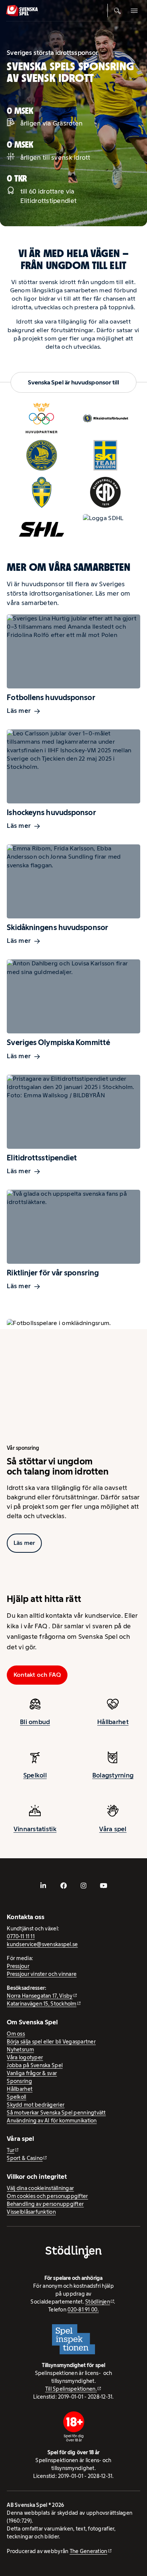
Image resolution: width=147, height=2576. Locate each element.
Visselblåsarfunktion (31, 2212)
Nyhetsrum (20, 2050)
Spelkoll (35, 1776)
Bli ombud (35, 1722)
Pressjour (18, 1966)
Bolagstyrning (113, 1776)
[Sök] (118, 11)
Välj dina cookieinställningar (40, 2188)
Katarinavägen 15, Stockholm (41, 2004)
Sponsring (19, 2081)
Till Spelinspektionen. (71, 2389)
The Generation (89, 2551)
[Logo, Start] (22, 11)
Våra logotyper (25, 2057)
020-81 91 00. (83, 2310)
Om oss (16, 2034)
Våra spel (113, 1829)
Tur (11, 2150)
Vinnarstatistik (35, 1829)
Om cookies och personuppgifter (47, 2196)
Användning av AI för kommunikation (52, 2121)
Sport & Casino (25, 2158)
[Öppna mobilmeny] (134, 11)
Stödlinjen (98, 2302)
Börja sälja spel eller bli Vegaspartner (51, 2042)
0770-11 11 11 (21, 1936)
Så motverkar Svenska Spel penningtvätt (56, 2113)
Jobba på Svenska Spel (35, 2065)
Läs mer (19, 711)
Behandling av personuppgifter (45, 2204)
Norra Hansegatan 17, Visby (40, 1996)
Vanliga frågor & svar (32, 2073)
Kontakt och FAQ (37, 1675)
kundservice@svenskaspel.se (42, 1944)
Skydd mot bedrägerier (36, 2105)
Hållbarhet (113, 1722)
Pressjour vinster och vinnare (42, 1974)
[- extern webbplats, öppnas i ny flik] (43, 1886)
